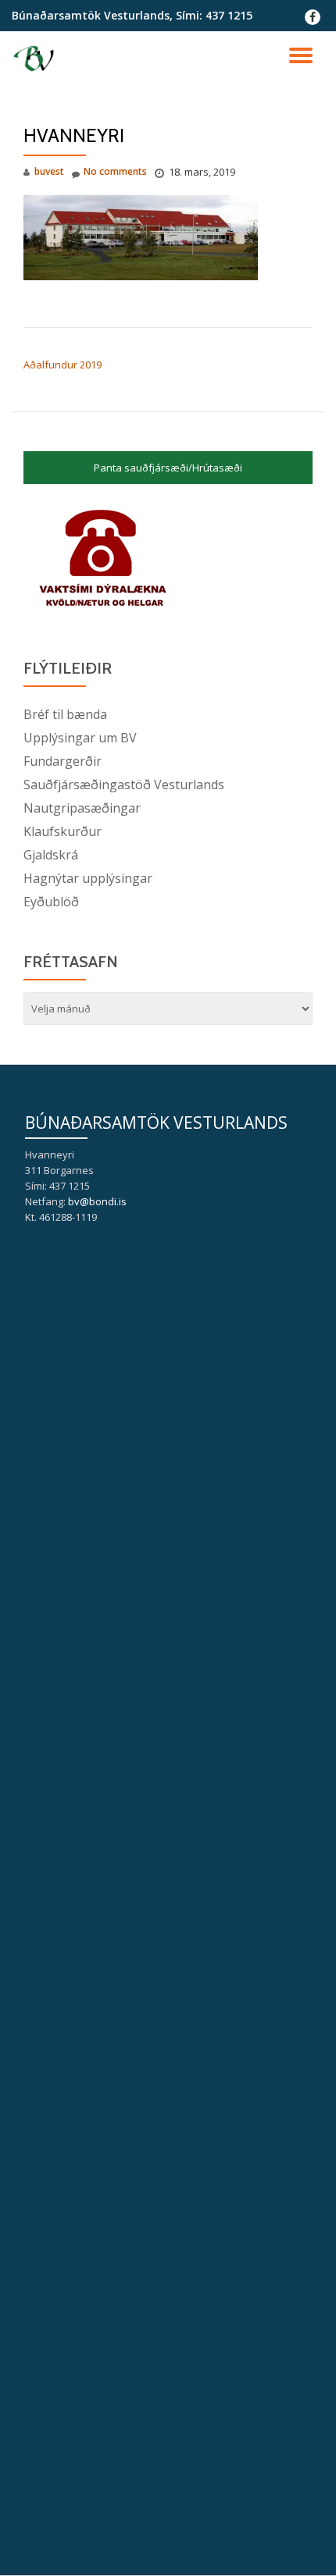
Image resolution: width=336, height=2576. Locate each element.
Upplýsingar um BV (80, 738)
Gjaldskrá (51, 855)
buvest (49, 171)
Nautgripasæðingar (82, 808)
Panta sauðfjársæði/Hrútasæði (168, 468)
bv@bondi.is (97, 1201)
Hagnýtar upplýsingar (88, 878)
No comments (115, 171)
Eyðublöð (51, 902)
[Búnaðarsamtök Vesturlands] (36, 59)
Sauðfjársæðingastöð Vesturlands (124, 785)
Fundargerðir (63, 761)
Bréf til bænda (65, 714)
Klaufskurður (63, 831)
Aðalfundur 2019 (63, 365)
